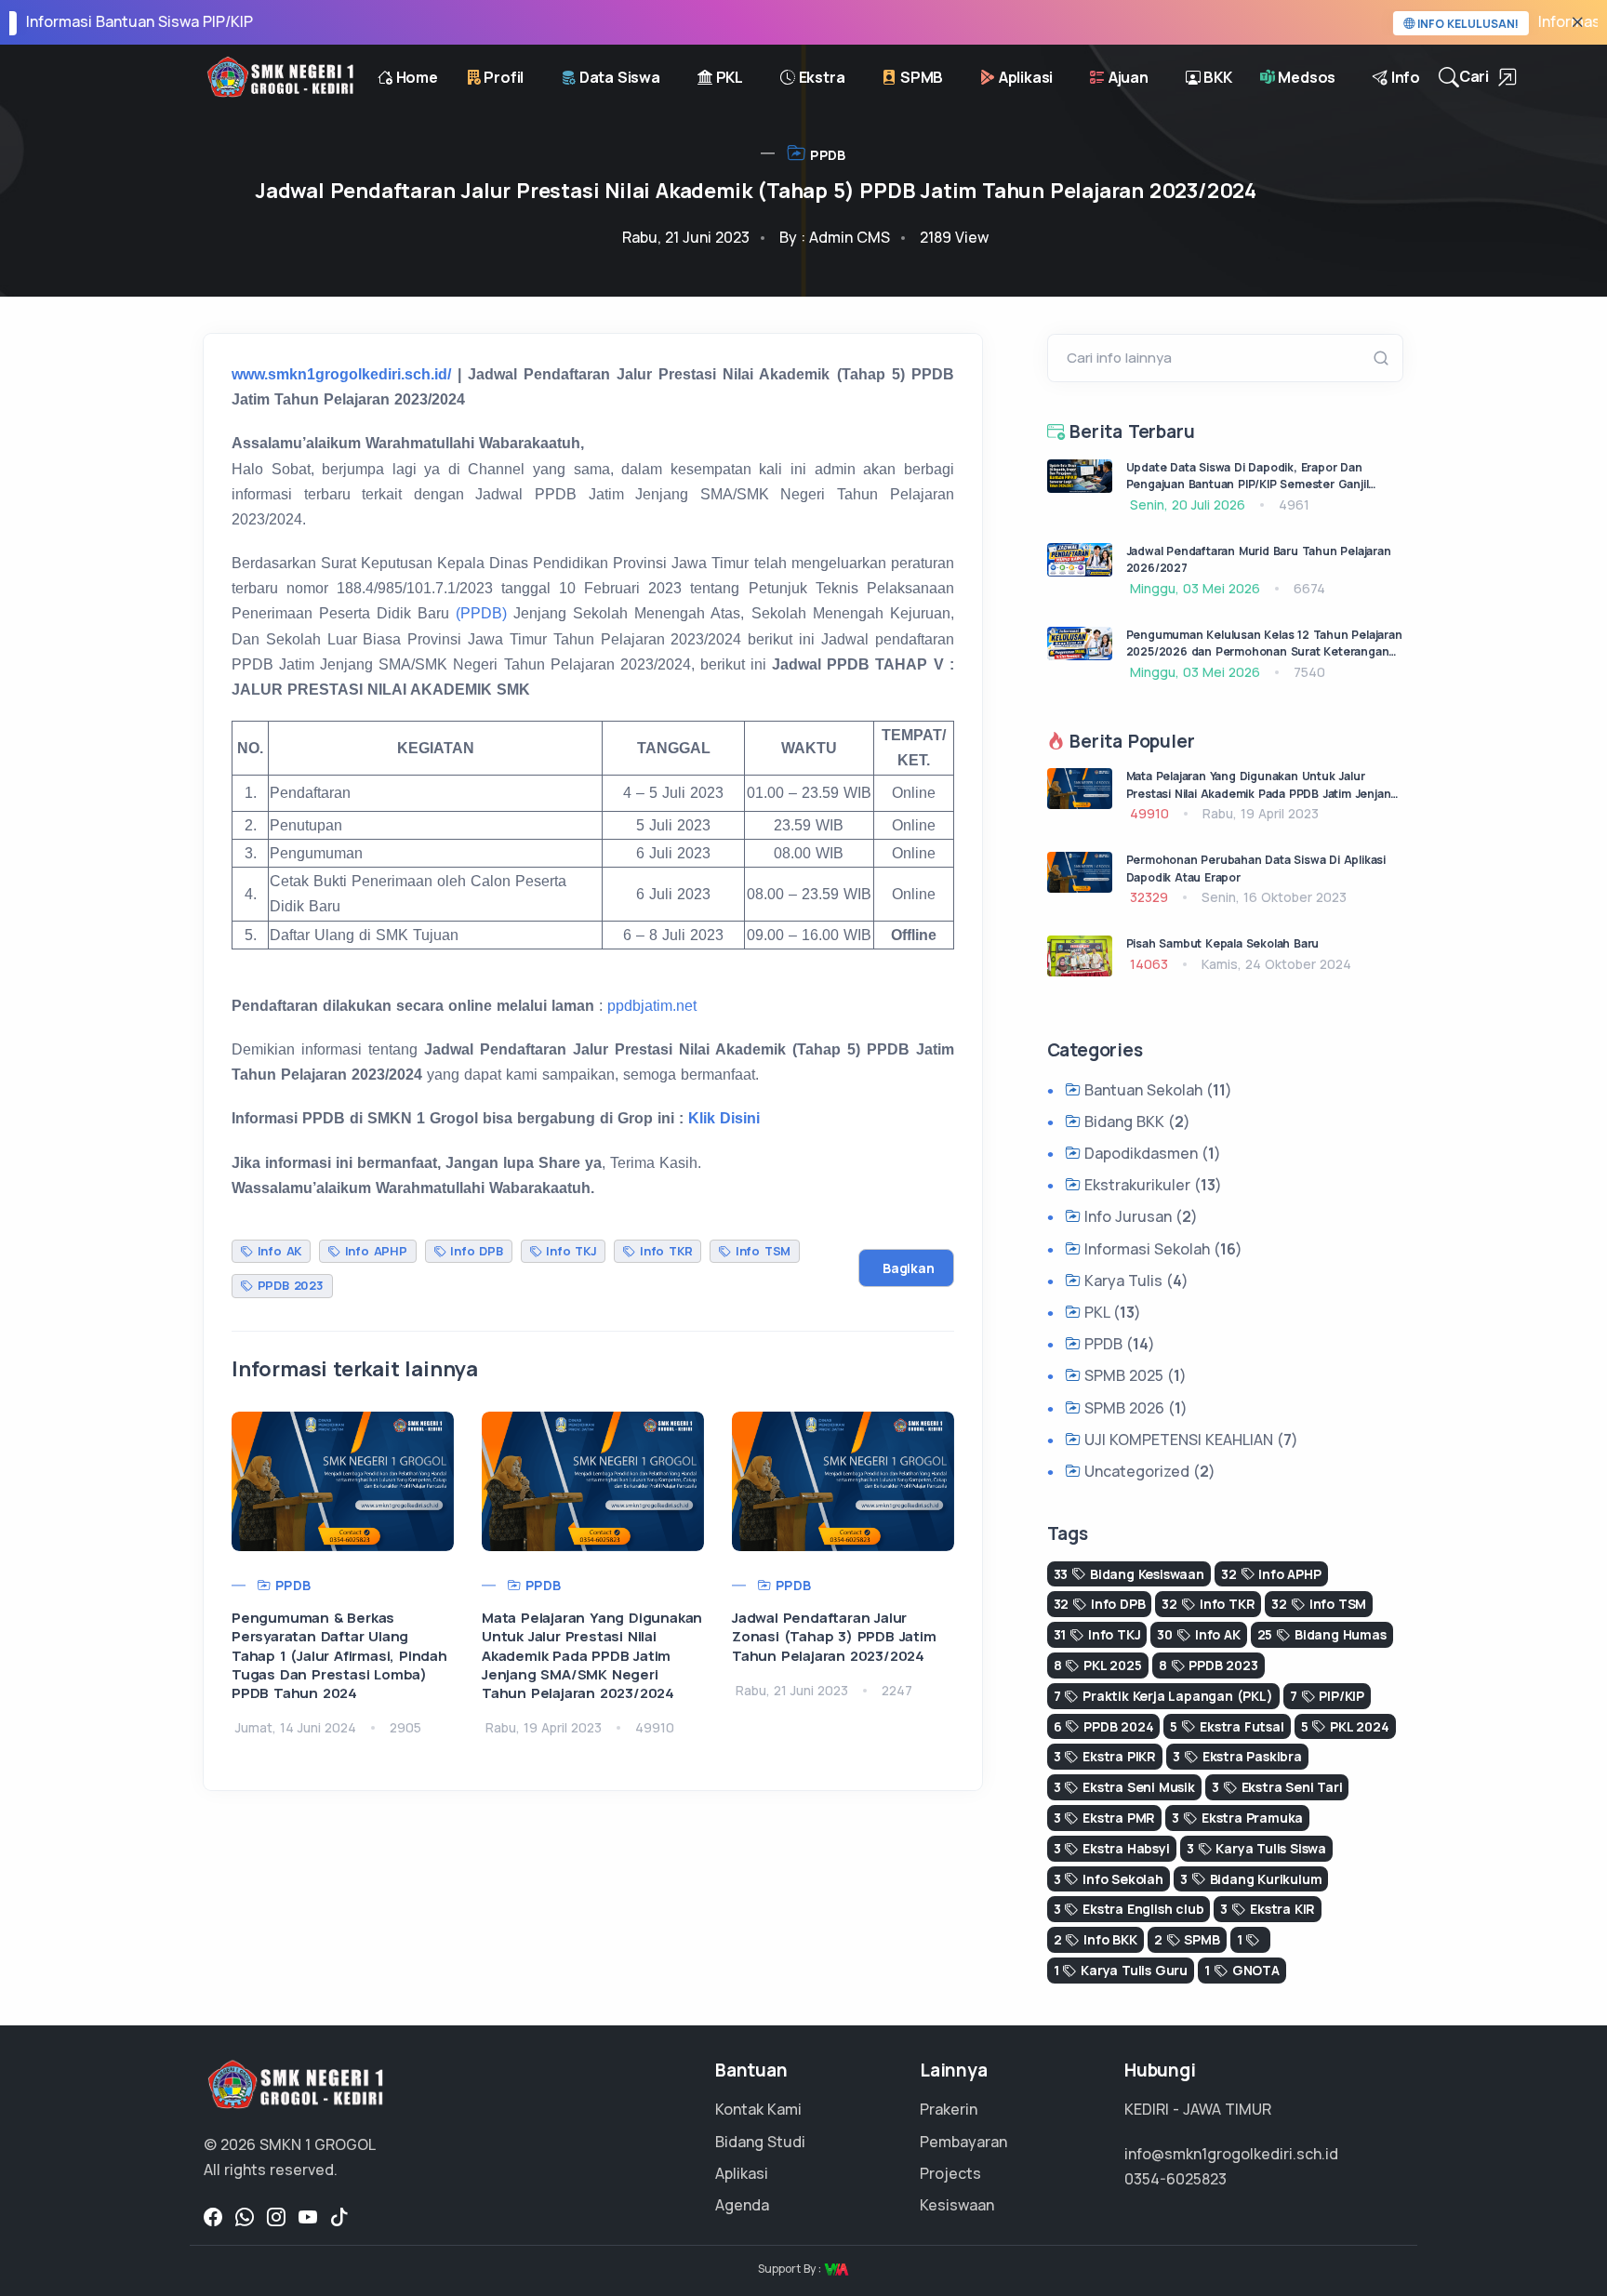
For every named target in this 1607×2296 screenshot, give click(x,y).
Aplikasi (1024, 77)
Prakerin (949, 2109)
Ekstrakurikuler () (1151, 1185)
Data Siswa (618, 77)
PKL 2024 (1345, 1726)
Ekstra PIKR (1105, 1756)
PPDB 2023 (288, 1285)
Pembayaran (963, 2142)
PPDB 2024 (1104, 1726)
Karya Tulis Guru (1121, 1970)
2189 (954, 237)
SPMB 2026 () (1134, 1408)
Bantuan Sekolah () (1156, 1090)
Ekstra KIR (1268, 1909)
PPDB (826, 155)
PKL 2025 (1098, 1665)
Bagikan (909, 1268)
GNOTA (1242, 1970)
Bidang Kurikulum (1251, 1879)
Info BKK (1096, 1939)
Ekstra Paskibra (1237, 1756)
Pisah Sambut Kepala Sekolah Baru (1223, 943)
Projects (950, 2173)
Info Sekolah (1109, 1879)
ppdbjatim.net (652, 1006)
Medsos (1306, 77)
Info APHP (374, 1251)
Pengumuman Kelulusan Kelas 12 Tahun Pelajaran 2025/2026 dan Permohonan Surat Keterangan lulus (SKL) (1264, 652)
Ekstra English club (1129, 1909)
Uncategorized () (1148, 1471)
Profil (503, 77)
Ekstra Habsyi (1112, 1848)
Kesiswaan (957, 2205)
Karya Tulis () (1135, 1281)
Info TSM (761, 1251)
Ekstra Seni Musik (1124, 1787)
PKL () (1111, 1312)
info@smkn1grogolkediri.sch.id (1231, 2154)
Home (415, 77)
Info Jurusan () (1139, 1216)
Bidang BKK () (1136, 1121)
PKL (728, 77)
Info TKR (664, 1251)
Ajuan (1127, 77)
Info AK (277, 1251)
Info (1404, 77)
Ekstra (820, 77)
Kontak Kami (758, 2109)
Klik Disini (724, 1118)
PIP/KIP (1327, 1696)
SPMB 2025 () (1134, 1375)
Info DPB (474, 1251)
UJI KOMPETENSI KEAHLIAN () (1189, 1440)
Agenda (742, 2205)
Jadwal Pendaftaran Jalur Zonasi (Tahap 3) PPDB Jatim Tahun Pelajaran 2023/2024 (834, 1637)
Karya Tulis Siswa (1256, 1848)
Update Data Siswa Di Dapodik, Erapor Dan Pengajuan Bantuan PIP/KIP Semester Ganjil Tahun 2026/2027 (1248, 484)
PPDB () (1118, 1344)
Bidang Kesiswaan (1129, 1574)
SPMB (920, 77)
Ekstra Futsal (1227, 1726)
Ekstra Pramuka (1237, 1818)
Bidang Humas (1322, 1634)
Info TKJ (569, 1251)
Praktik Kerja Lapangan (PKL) (1163, 1696)
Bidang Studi (760, 2142)
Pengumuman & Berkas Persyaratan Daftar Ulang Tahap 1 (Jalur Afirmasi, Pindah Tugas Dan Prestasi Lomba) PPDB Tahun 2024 (339, 1655)
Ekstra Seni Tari (1277, 1787)
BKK (1216, 77)
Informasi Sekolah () (1162, 1249)
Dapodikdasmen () (1151, 1153)
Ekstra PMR (1105, 1818)
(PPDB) (481, 613)
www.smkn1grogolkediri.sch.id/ (341, 374)
